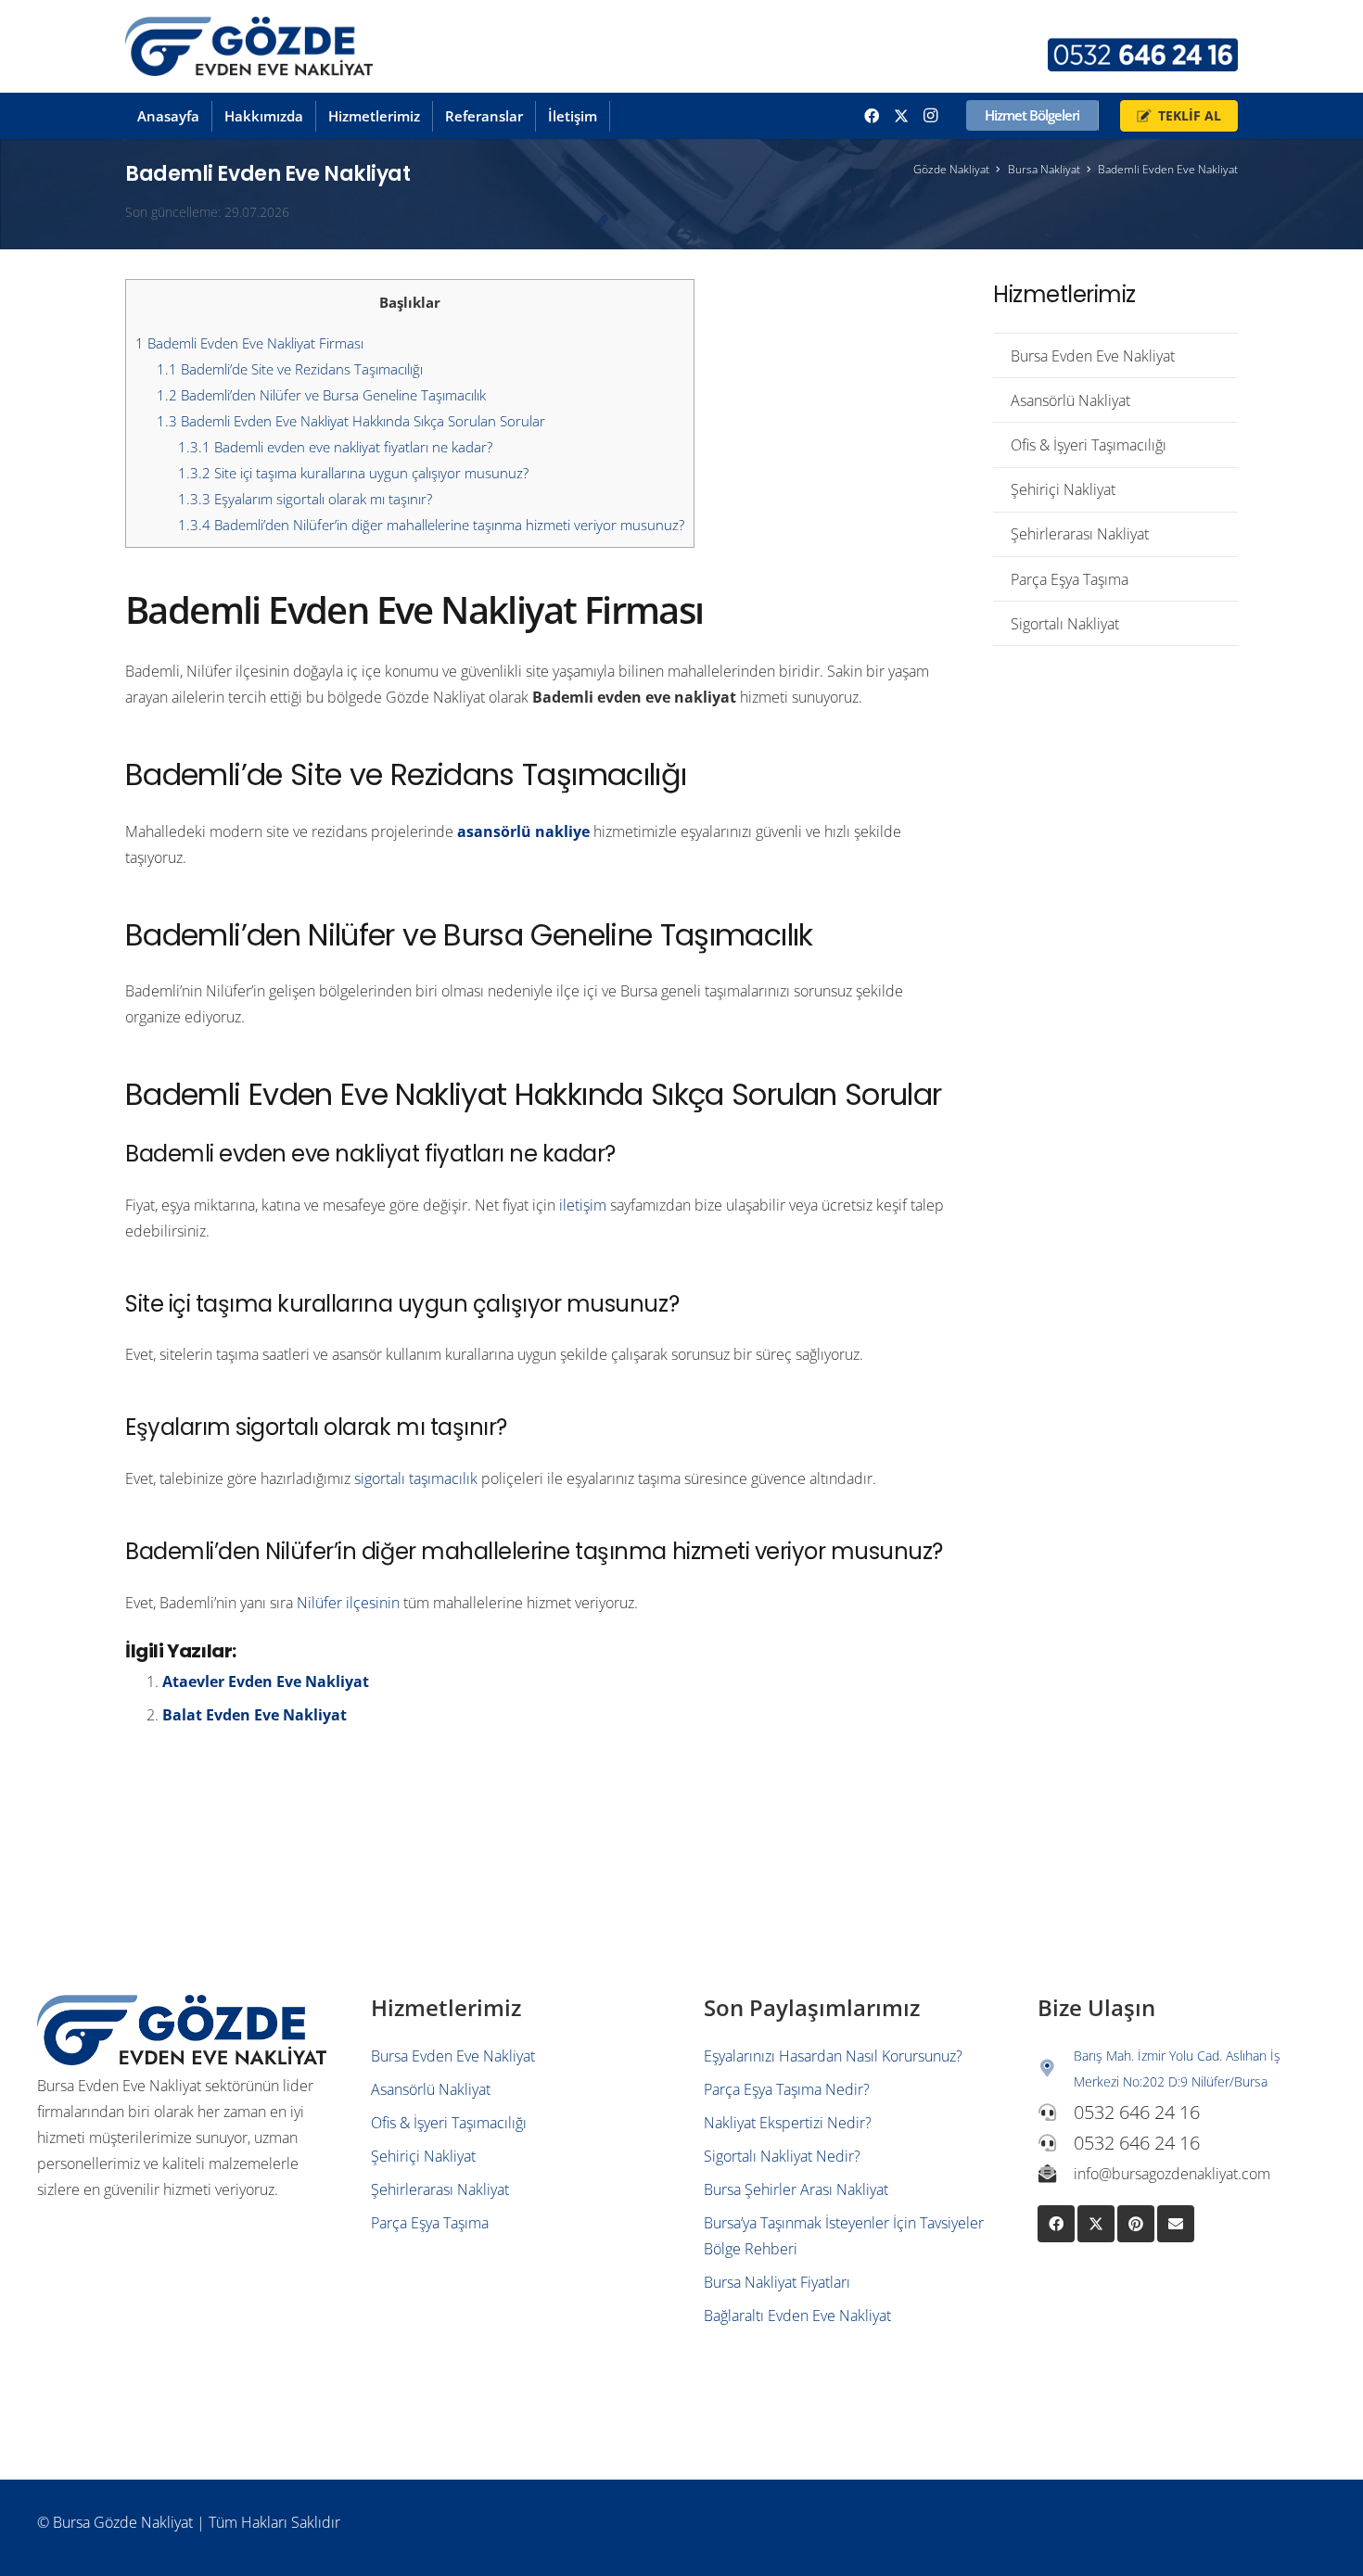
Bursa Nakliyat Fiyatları (777, 2282)
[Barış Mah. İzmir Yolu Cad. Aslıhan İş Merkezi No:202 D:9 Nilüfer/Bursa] (1056, 2069)
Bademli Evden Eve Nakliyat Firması (249, 343)
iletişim (583, 1205)
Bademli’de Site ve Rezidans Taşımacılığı (290, 369)
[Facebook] (872, 116)
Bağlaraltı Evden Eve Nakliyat (797, 2316)
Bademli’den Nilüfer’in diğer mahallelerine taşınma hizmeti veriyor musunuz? (431, 525)
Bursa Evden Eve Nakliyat (1093, 356)
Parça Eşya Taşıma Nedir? (787, 2089)
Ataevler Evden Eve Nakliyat (266, 1681)
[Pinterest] (1136, 2224)
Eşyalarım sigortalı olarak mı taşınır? (305, 499)
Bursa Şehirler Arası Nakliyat (796, 2189)
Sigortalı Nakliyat (1065, 624)
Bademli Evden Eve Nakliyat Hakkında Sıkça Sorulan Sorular (351, 421)
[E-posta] (1176, 2224)
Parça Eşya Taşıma (1070, 579)
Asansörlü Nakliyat (1070, 400)
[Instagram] (931, 116)
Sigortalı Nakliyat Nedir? (782, 2156)
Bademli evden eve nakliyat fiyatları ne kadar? (335, 447)
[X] (901, 116)
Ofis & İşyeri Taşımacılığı (1089, 445)
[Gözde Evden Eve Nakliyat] (249, 47)
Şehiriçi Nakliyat (1063, 489)
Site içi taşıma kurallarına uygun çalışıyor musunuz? (353, 473)
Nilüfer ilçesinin (348, 1603)
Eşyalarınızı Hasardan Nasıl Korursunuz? (833, 2056)
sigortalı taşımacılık (416, 1478)
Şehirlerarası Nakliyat (1080, 534)
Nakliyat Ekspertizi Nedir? (788, 2123)
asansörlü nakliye (523, 831)
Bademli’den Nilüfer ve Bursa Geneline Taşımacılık (321, 395)
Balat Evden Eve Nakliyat (255, 1715)
